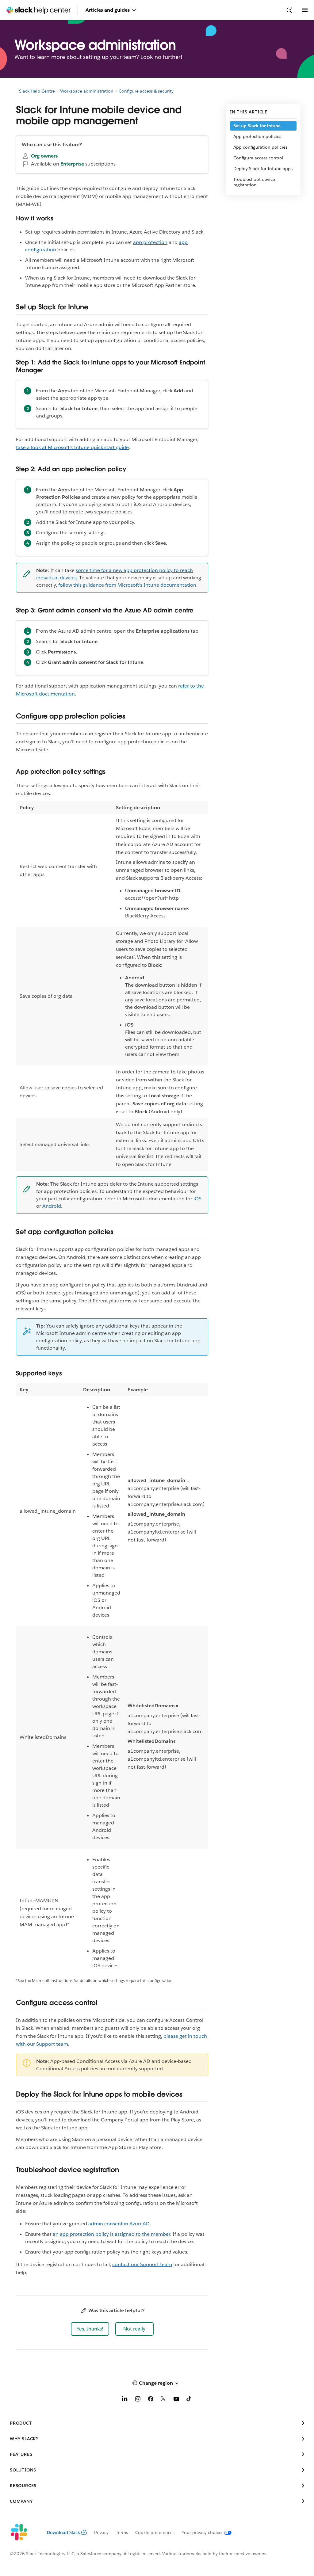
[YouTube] (176, 2400)
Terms (122, 2532)
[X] (163, 2400)
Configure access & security (146, 91)
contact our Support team (142, 2264)
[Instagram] (138, 2400)
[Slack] (23, 2532)
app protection (150, 242)
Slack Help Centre (37, 91)
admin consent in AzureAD (119, 2224)
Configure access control (258, 158)
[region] (112, 986)
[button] (90, 2329)
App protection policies (257, 136)
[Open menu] (305, 10)
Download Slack (63, 2532)
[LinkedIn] (125, 2400)
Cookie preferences (155, 2532)
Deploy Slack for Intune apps (263, 169)
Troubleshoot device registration (254, 182)
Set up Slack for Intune (257, 126)
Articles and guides (108, 10)
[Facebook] (151, 2400)
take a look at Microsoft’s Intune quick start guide (72, 447)
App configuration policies (260, 147)
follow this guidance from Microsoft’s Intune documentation (127, 585)
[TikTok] (189, 2400)
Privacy (101, 2532)
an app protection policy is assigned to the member (111, 2234)
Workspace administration (87, 91)
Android (52, 1206)
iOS (197, 1199)
